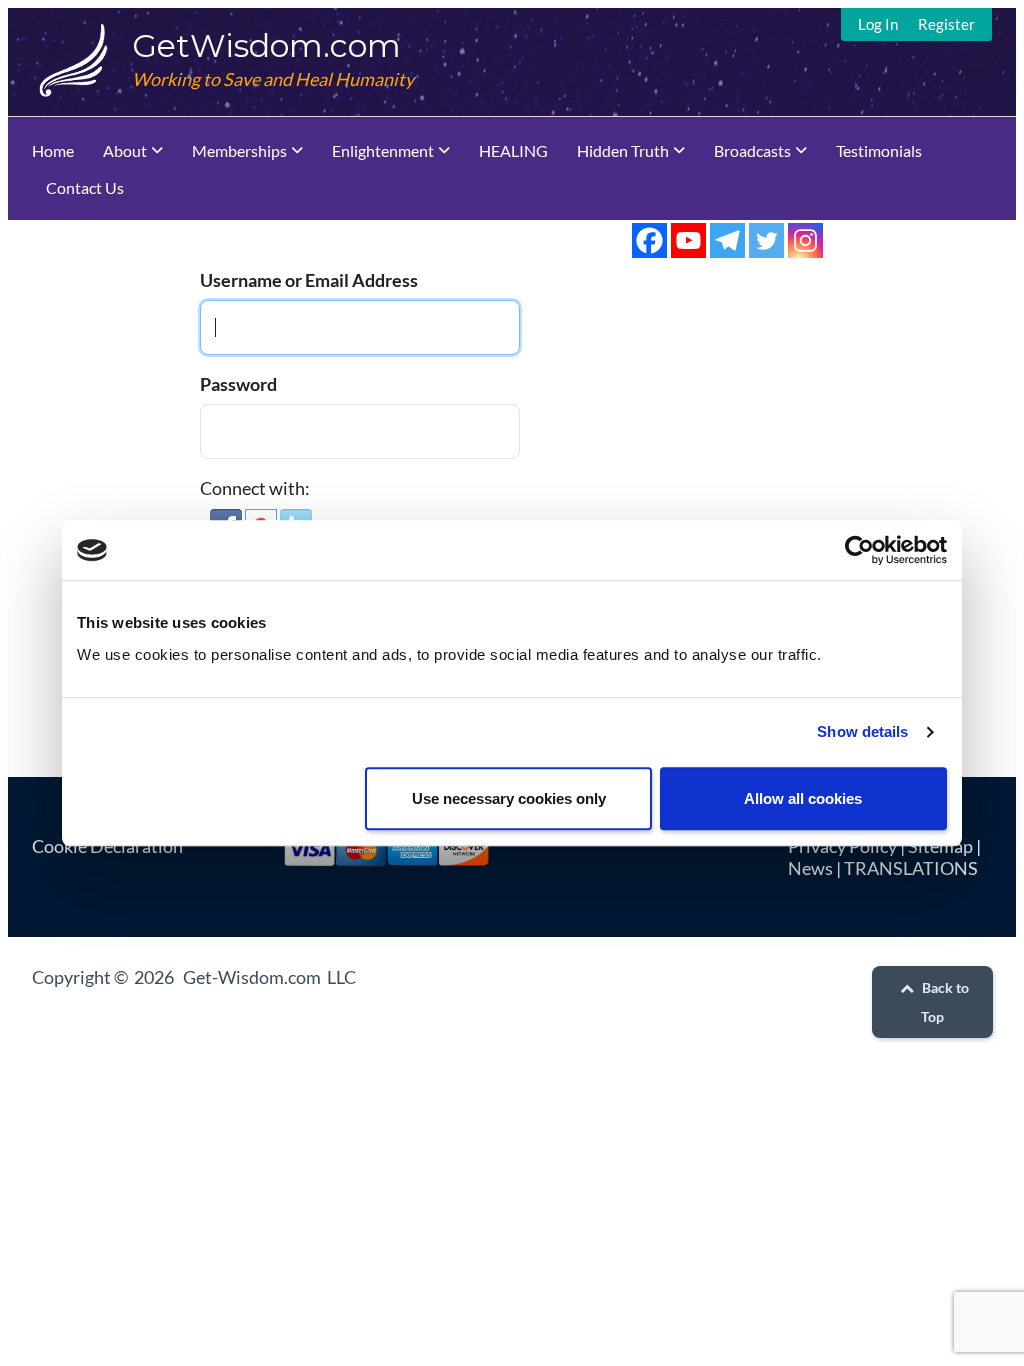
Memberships (239, 150)
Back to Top (944, 1002)
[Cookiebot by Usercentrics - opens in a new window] (859, 550)
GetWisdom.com (266, 45)
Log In (878, 24)
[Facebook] (649, 240)
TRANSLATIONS (911, 868)
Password (238, 384)
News (810, 868)
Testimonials (879, 150)
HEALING (513, 150)
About (125, 150)
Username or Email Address (309, 280)
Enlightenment (383, 150)
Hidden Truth (623, 150)
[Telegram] (727, 240)
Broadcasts (752, 150)
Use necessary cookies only (509, 798)
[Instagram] (805, 240)
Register (946, 24)
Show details (862, 731)
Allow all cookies (803, 798)
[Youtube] (688, 240)
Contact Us (85, 187)
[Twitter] (766, 240)
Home (53, 150)
